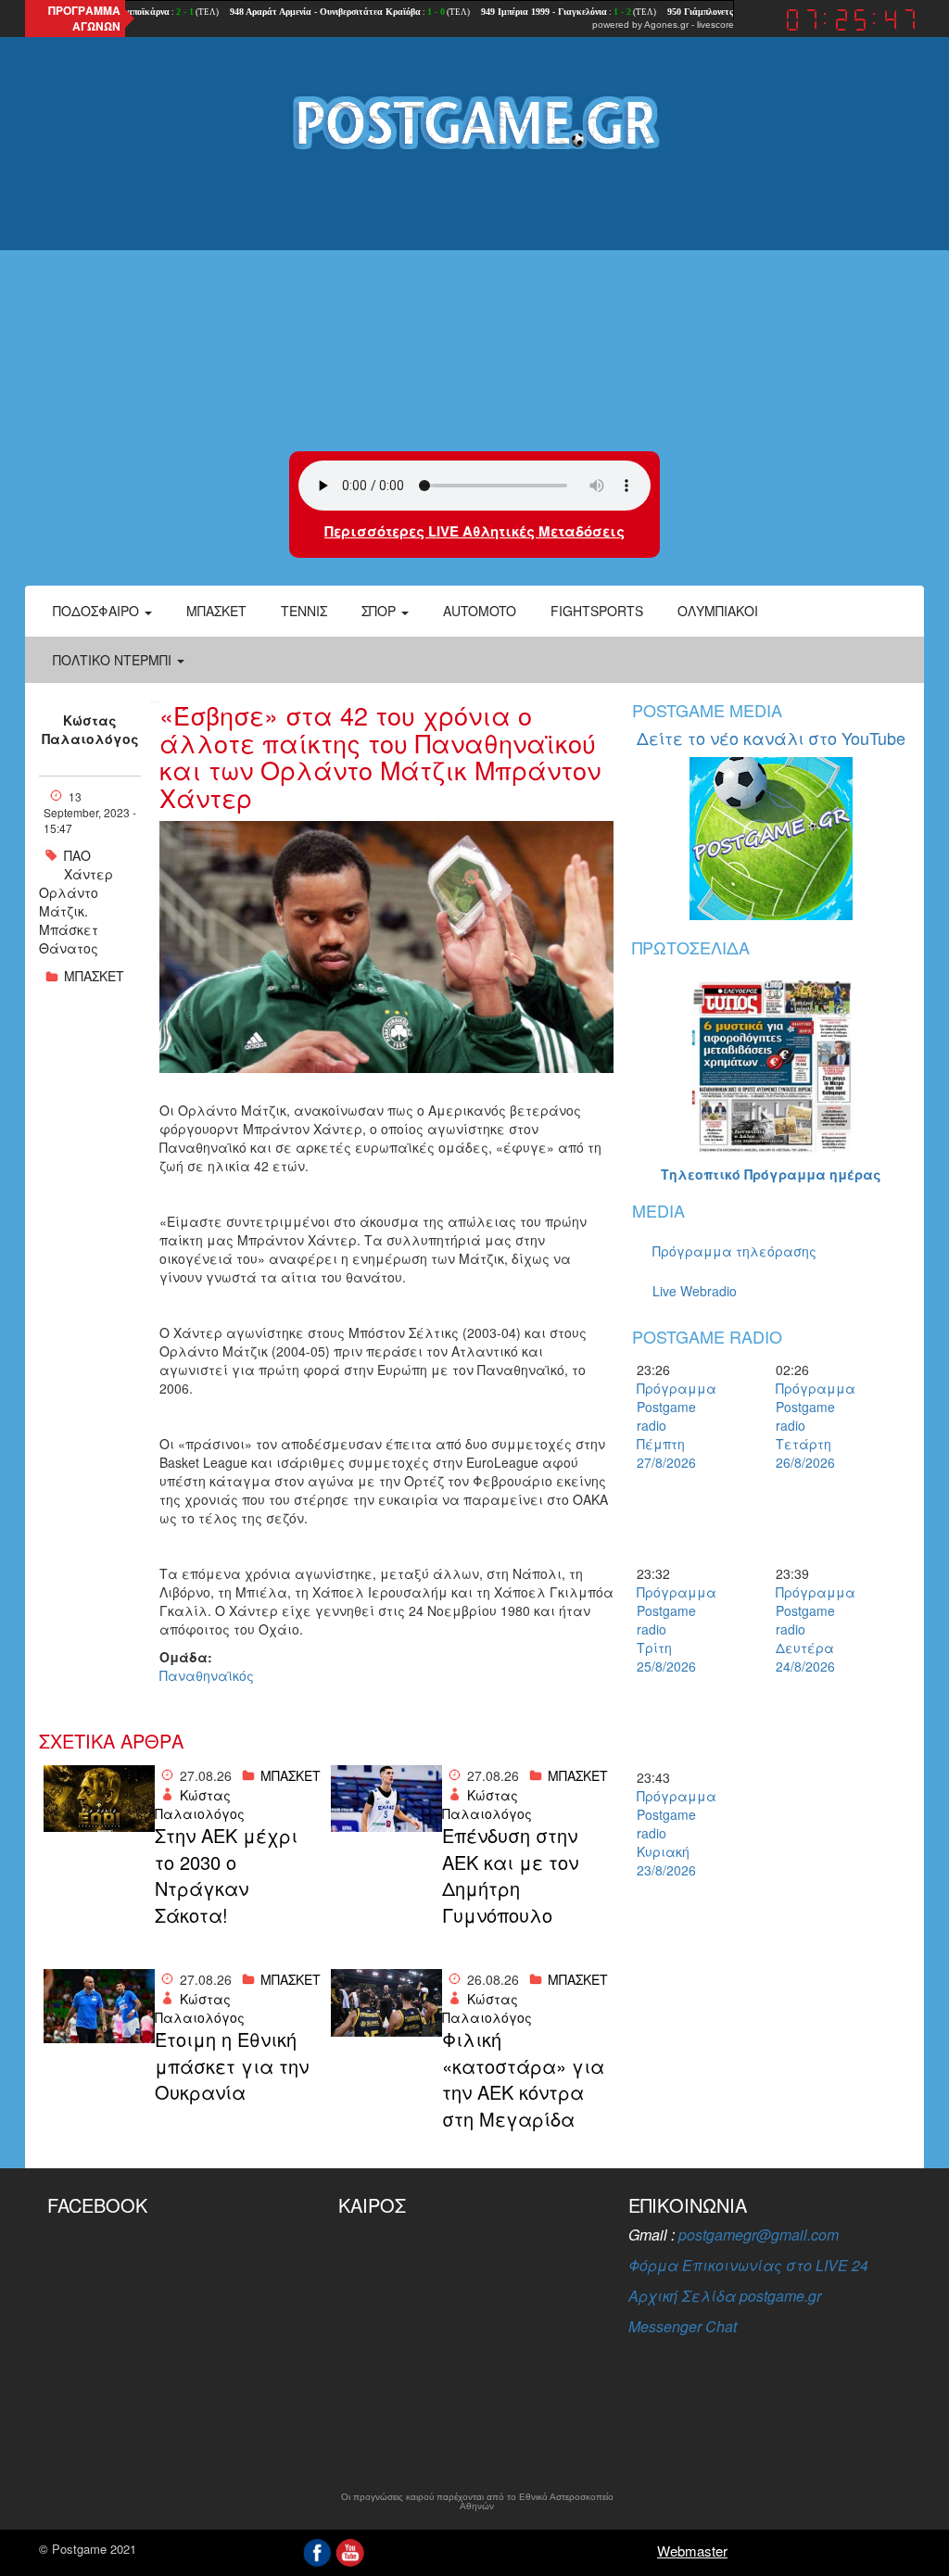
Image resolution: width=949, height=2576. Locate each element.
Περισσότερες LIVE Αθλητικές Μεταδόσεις (474, 531)
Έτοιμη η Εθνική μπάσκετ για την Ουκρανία (232, 2066)
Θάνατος (69, 948)
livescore (715, 25)
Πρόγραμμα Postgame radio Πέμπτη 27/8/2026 (669, 1425)
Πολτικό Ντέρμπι (114, 660)
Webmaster (692, 2551)
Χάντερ (89, 874)
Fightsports (597, 611)
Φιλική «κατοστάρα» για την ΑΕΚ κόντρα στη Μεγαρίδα (523, 2079)
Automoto (480, 611)
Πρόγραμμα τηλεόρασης (734, 1251)
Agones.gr (666, 25)
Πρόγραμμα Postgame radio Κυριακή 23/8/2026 (669, 1833)
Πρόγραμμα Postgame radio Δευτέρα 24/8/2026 (808, 1629)
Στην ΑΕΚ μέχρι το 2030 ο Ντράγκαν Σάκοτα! (226, 1875)
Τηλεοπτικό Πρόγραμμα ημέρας (771, 1174)
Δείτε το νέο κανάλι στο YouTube (771, 738)
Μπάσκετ (216, 611)
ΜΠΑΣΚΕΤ (94, 976)
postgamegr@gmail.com (759, 2235)
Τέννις (304, 611)
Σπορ (380, 611)
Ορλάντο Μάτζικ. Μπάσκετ (69, 911)
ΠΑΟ (77, 855)
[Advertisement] (474, 303)
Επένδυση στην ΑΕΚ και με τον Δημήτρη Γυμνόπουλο (510, 1875)
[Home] (474, 121)
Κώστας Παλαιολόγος (90, 729)
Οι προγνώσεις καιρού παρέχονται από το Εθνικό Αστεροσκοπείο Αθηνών (477, 2502)
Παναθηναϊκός (207, 1675)
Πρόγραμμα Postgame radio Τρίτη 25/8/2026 (669, 1629)
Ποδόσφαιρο (98, 611)
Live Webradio (695, 1291)
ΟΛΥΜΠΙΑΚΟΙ (718, 611)
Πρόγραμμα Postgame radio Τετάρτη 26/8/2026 (808, 1425)
